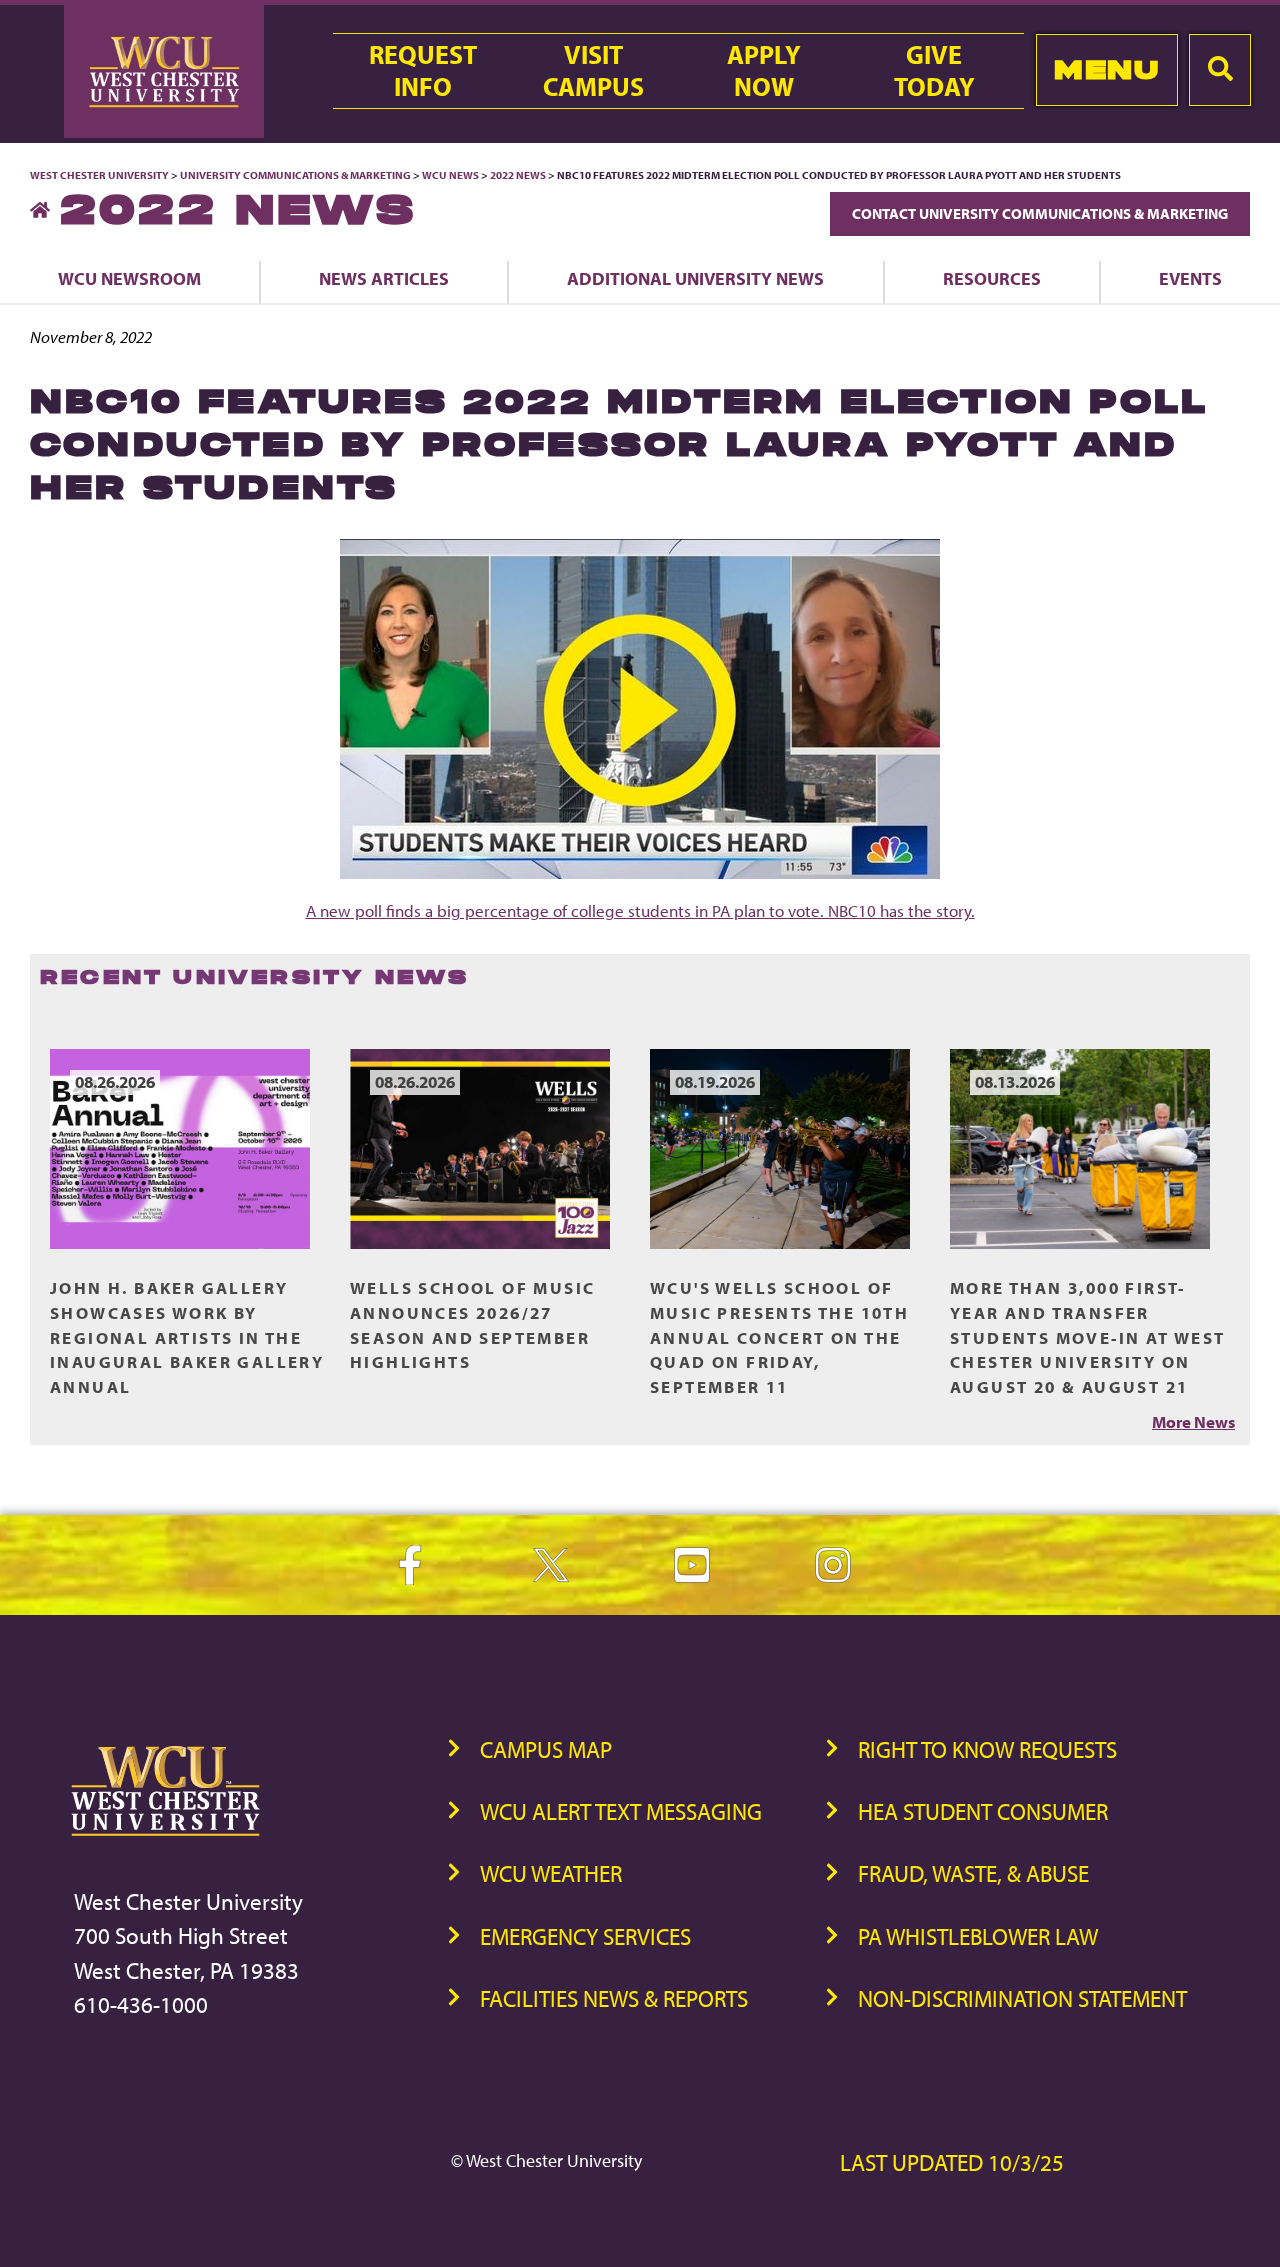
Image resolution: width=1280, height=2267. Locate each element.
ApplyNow (764, 71)
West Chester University (99, 175)
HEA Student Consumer (983, 1811)
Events (1190, 278)
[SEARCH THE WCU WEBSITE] (1220, 70)
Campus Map (546, 1749)
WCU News (450, 175)
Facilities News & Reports (614, 1998)
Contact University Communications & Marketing (1040, 213)
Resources (992, 278)
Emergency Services (585, 1936)
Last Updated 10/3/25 (952, 2162)
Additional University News (695, 278)
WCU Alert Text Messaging (621, 1811)
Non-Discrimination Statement (1022, 1998)
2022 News (518, 175)
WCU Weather (551, 1873)
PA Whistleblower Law (978, 1936)
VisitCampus (593, 71)
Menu (1106, 69)
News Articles (384, 278)
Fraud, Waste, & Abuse (973, 1873)
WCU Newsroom (129, 278)
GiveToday (934, 71)
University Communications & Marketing (295, 175)
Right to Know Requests (987, 1749)
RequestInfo (423, 71)
